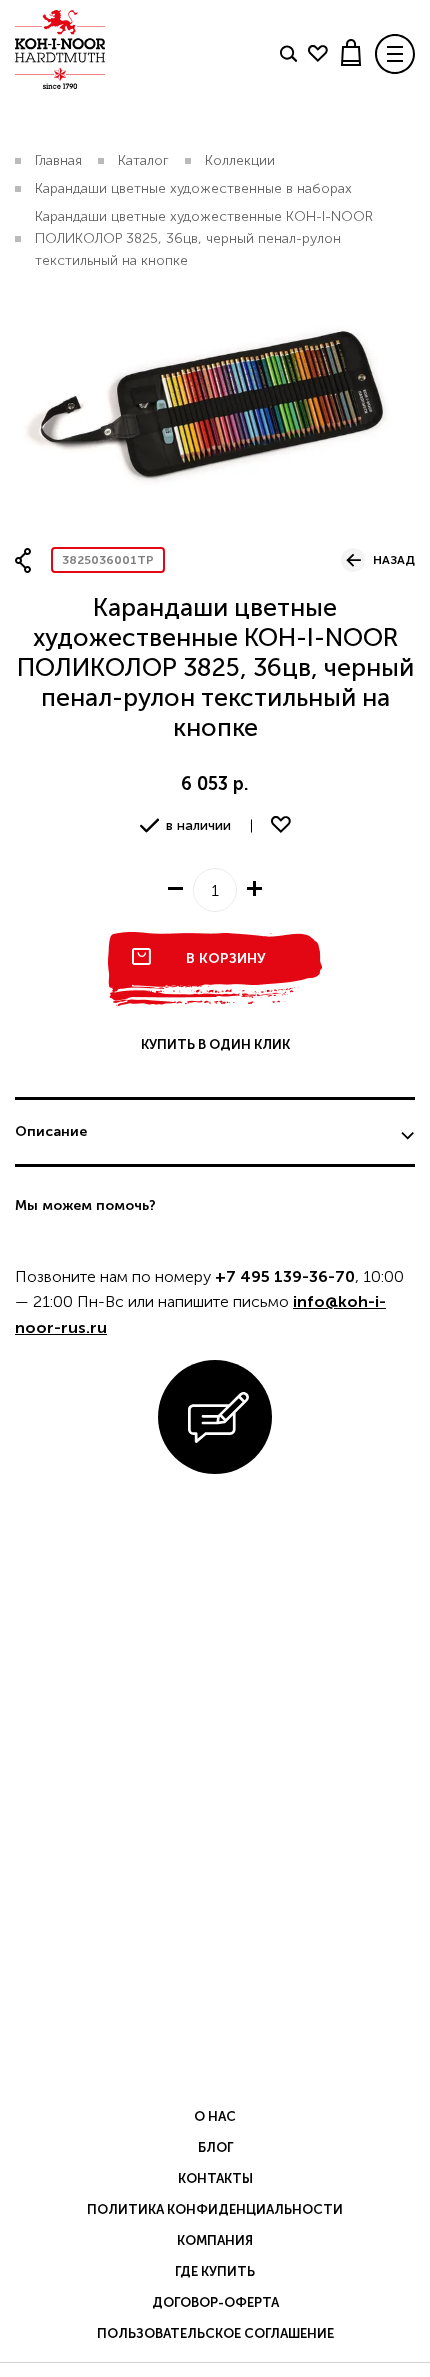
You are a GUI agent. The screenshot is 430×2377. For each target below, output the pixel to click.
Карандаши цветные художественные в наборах (193, 188)
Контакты (215, 2178)
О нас (215, 2116)
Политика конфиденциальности (215, 2209)
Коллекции (240, 160)
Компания (215, 2240)
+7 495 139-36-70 (285, 1276)
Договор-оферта (215, 2302)
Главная (58, 160)
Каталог (143, 160)
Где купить (215, 2271)
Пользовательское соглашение (215, 2333)
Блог (215, 2147)
